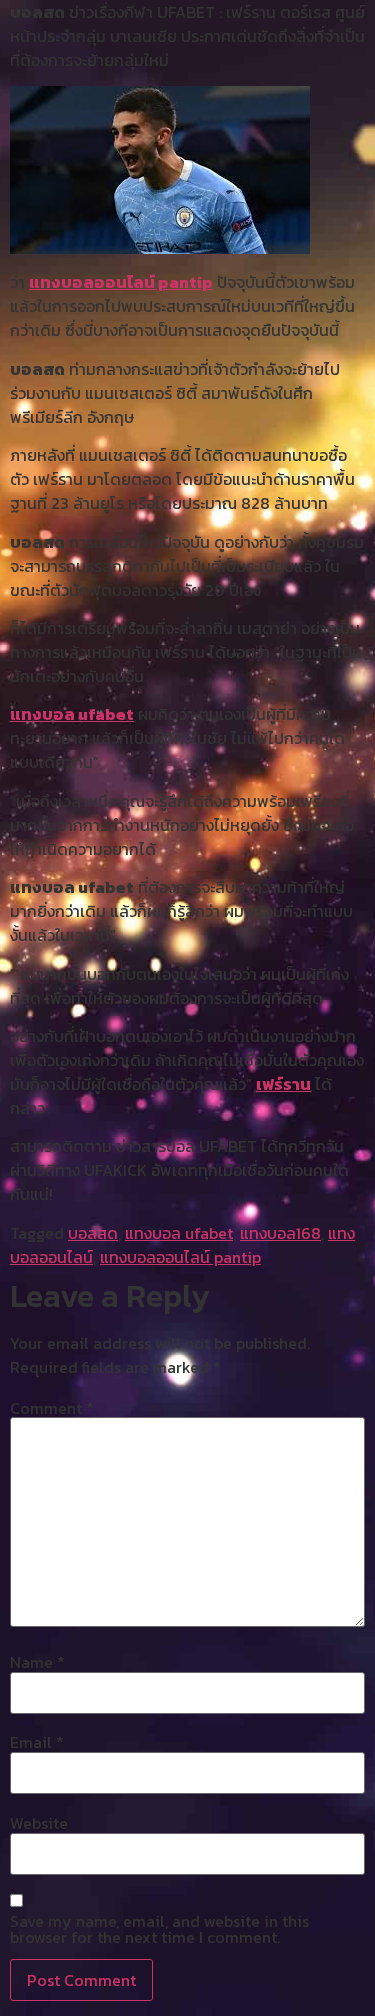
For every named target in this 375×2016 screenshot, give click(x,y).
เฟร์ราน (283, 1084)
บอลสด (93, 1233)
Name (37, 1662)
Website (39, 1823)
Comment (52, 1408)
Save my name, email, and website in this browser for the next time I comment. (159, 1929)
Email (37, 1742)
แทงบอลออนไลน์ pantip (121, 282)
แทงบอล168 (280, 1233)
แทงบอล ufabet (72, 714)
